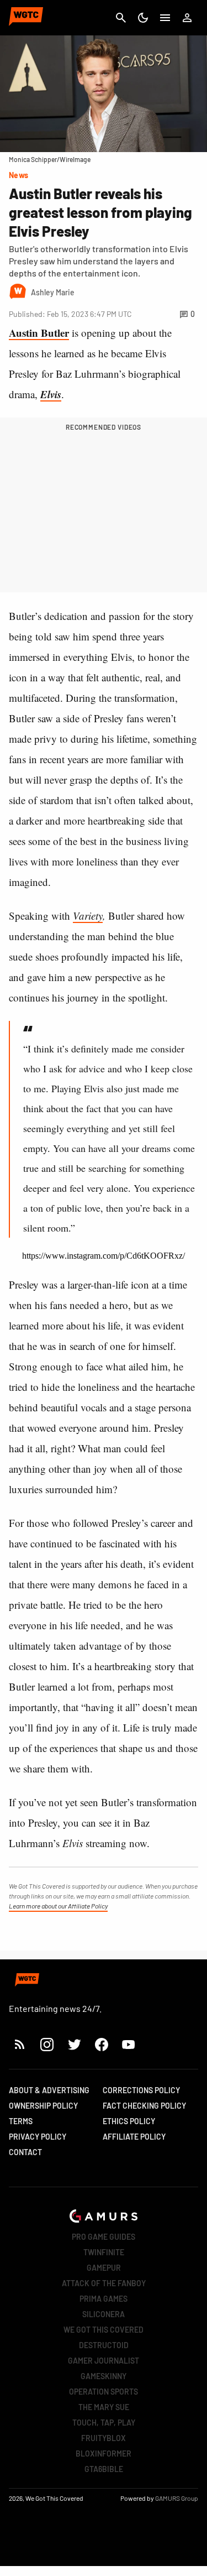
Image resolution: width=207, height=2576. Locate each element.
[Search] (121, 18)
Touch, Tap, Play (104, 2423)
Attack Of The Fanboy (104, 2283)
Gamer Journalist (104, 2361)
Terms (21, 2121)
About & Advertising (49, 2090)
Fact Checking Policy (144, 2106)
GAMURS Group (177, 2498)
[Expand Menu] (165, 18)
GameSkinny (104, 2376)
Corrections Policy (141, 2090)
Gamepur (104, 2268)
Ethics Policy (129, 2121)
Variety (88, 916)
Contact (25, 2152)
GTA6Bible (104, 2469)
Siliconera (104, 2314)
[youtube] (129, 2044)
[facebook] (101, 2044)
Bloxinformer (104, 2454)
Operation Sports (104, 2392)
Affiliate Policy (134, 2137)
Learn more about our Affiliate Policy (58, 1906)
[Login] (187, 18)
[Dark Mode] (143, 18)
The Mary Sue (104, 2407)
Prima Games (104, 2299)
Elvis (51, 394)
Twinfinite (104, 2252)
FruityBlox (104, 2438)
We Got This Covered (104, 2330)
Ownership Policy (43, 2106)
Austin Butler (39, 333)
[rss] (20, 2044)
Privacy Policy (38, 2137)
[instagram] (47, 2044)
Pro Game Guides (104, 2237)
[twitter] (74, 2044)
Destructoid (104, 2345)
